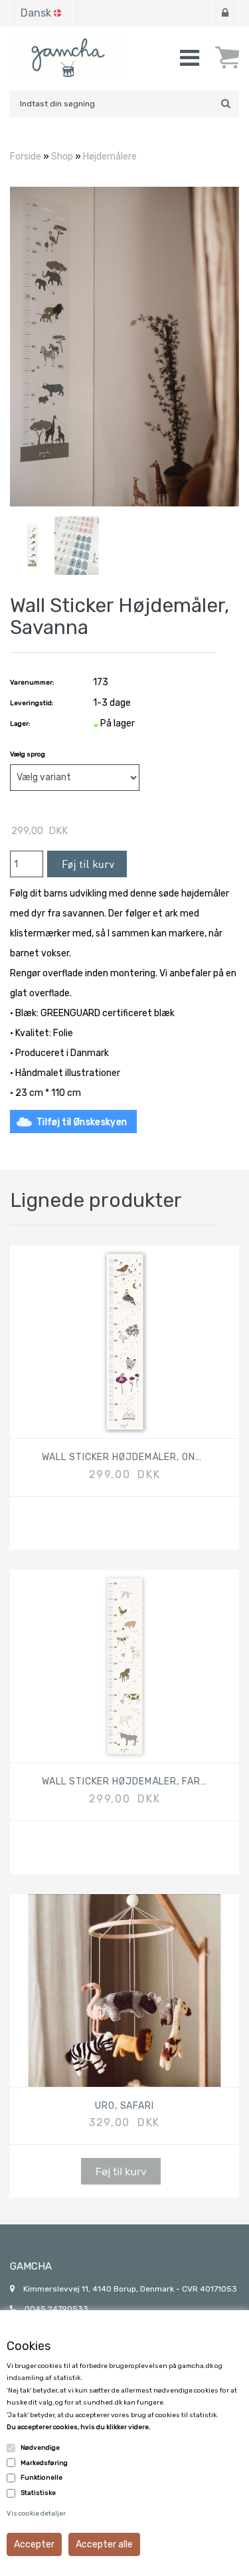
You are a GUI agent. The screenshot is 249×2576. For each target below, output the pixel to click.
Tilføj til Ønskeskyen (82, 1122)
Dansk (36, 13)
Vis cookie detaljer (36, 2514)
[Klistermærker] (77, 545)
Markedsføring (44, 2463)
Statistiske (38, 2493)
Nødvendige (40, 2448)
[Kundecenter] (225, 13)
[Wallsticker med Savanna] (124, 346)
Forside (26, 157)
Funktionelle (41, 2478)
